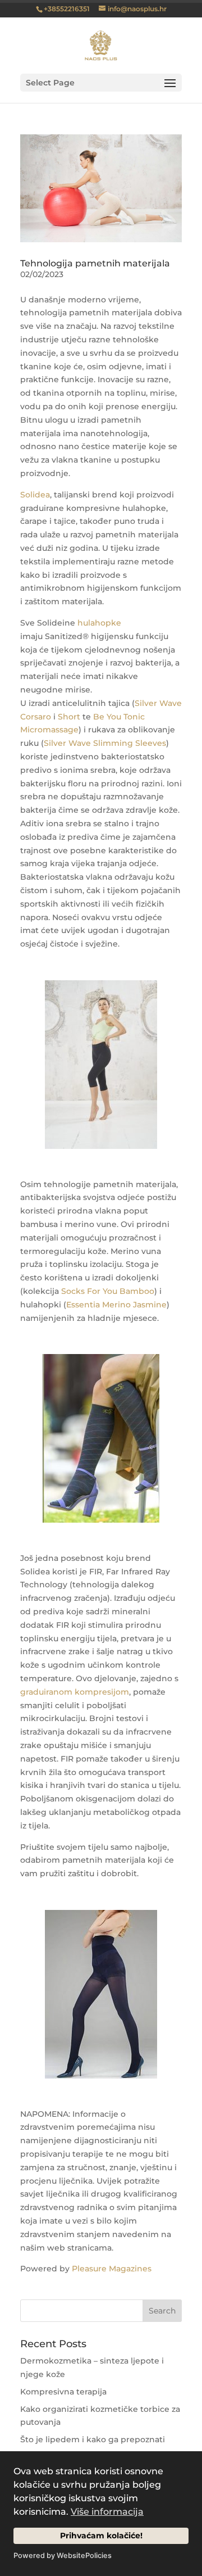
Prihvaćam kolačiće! (101, 2536)
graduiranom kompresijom (75, 1692)
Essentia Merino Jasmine (116, 1305)
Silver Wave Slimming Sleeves (105, 743)
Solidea (35, 495)
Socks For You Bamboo (108, 1291)
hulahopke (99, 623)
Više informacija (107, 2512)
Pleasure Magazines (112, 2269)
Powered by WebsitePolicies (63, 2555)
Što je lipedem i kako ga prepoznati (93, 2439)
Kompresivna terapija (63, 2392)
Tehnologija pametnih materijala (95, 263)
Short (69, 717)
